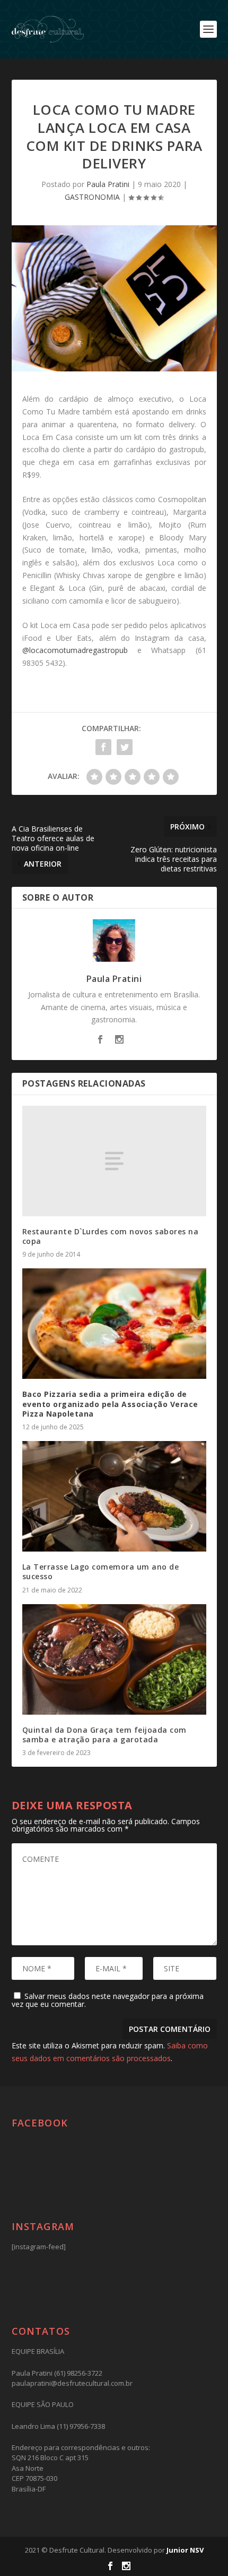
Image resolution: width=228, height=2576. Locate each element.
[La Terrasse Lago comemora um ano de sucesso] (114, 1496)
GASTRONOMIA (92, 197)
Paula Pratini (108, 184)
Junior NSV (185, 2550)
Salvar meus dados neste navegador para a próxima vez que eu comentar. (108, 2000)
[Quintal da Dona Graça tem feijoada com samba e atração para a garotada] (114, 1659)
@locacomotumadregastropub (75, 650)
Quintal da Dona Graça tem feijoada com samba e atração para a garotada (104, 1735)
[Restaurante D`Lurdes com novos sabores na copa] (114, 1161)
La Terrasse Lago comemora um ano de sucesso (101, 1571)
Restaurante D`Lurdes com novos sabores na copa (111, 1236)
